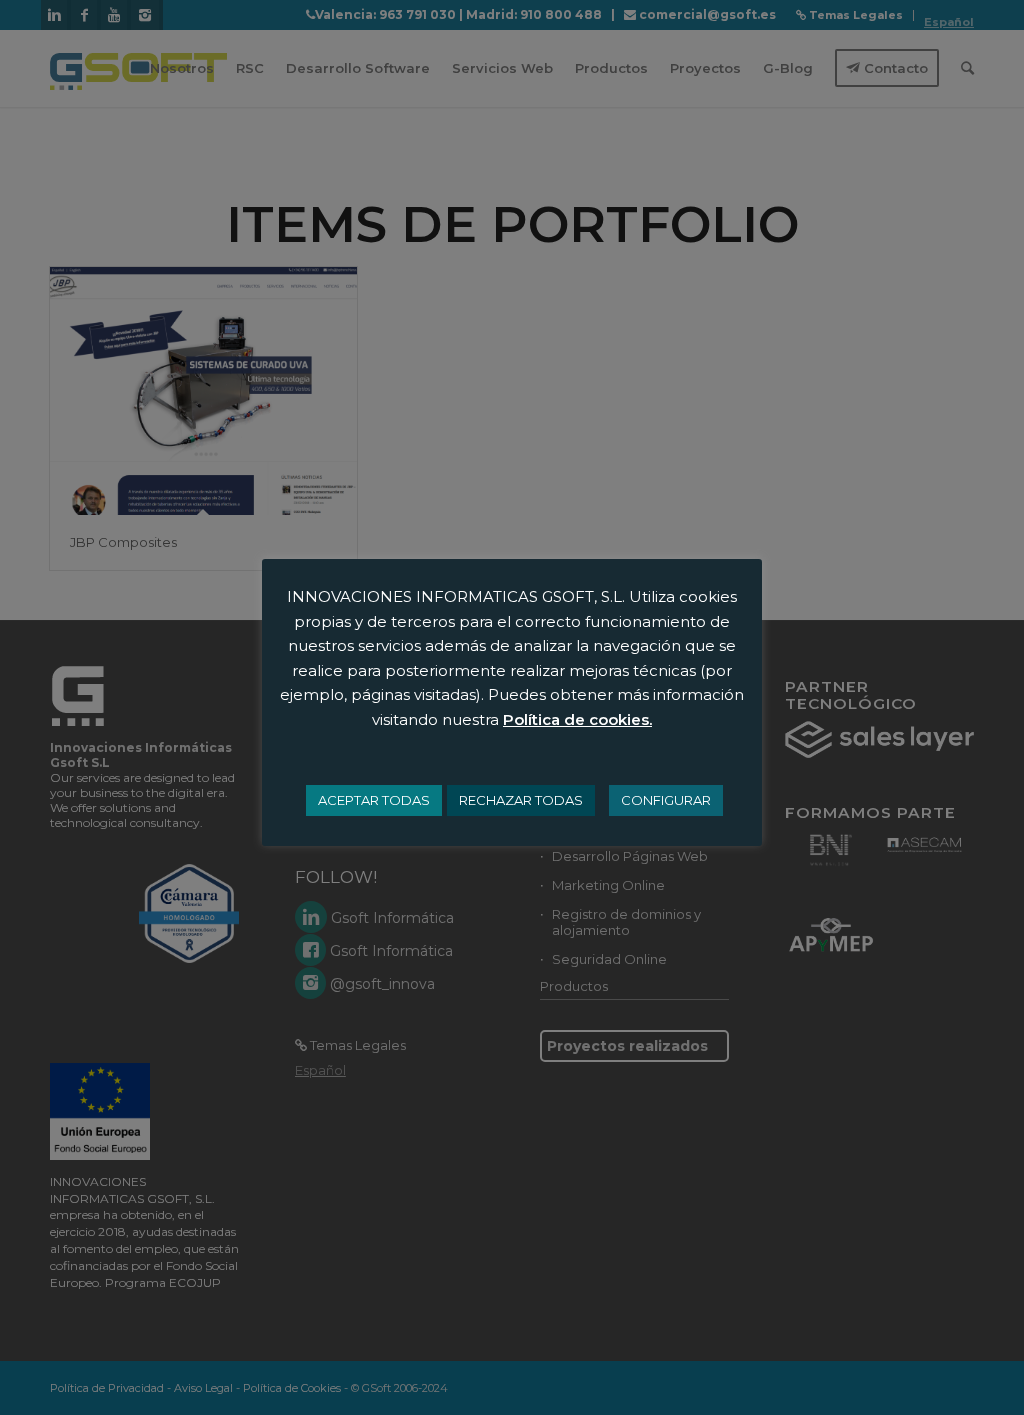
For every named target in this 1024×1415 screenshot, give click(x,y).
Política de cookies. (577, 719)
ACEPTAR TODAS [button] (374, 800)
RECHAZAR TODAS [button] (521, 800)
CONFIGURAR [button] (666, 800)
